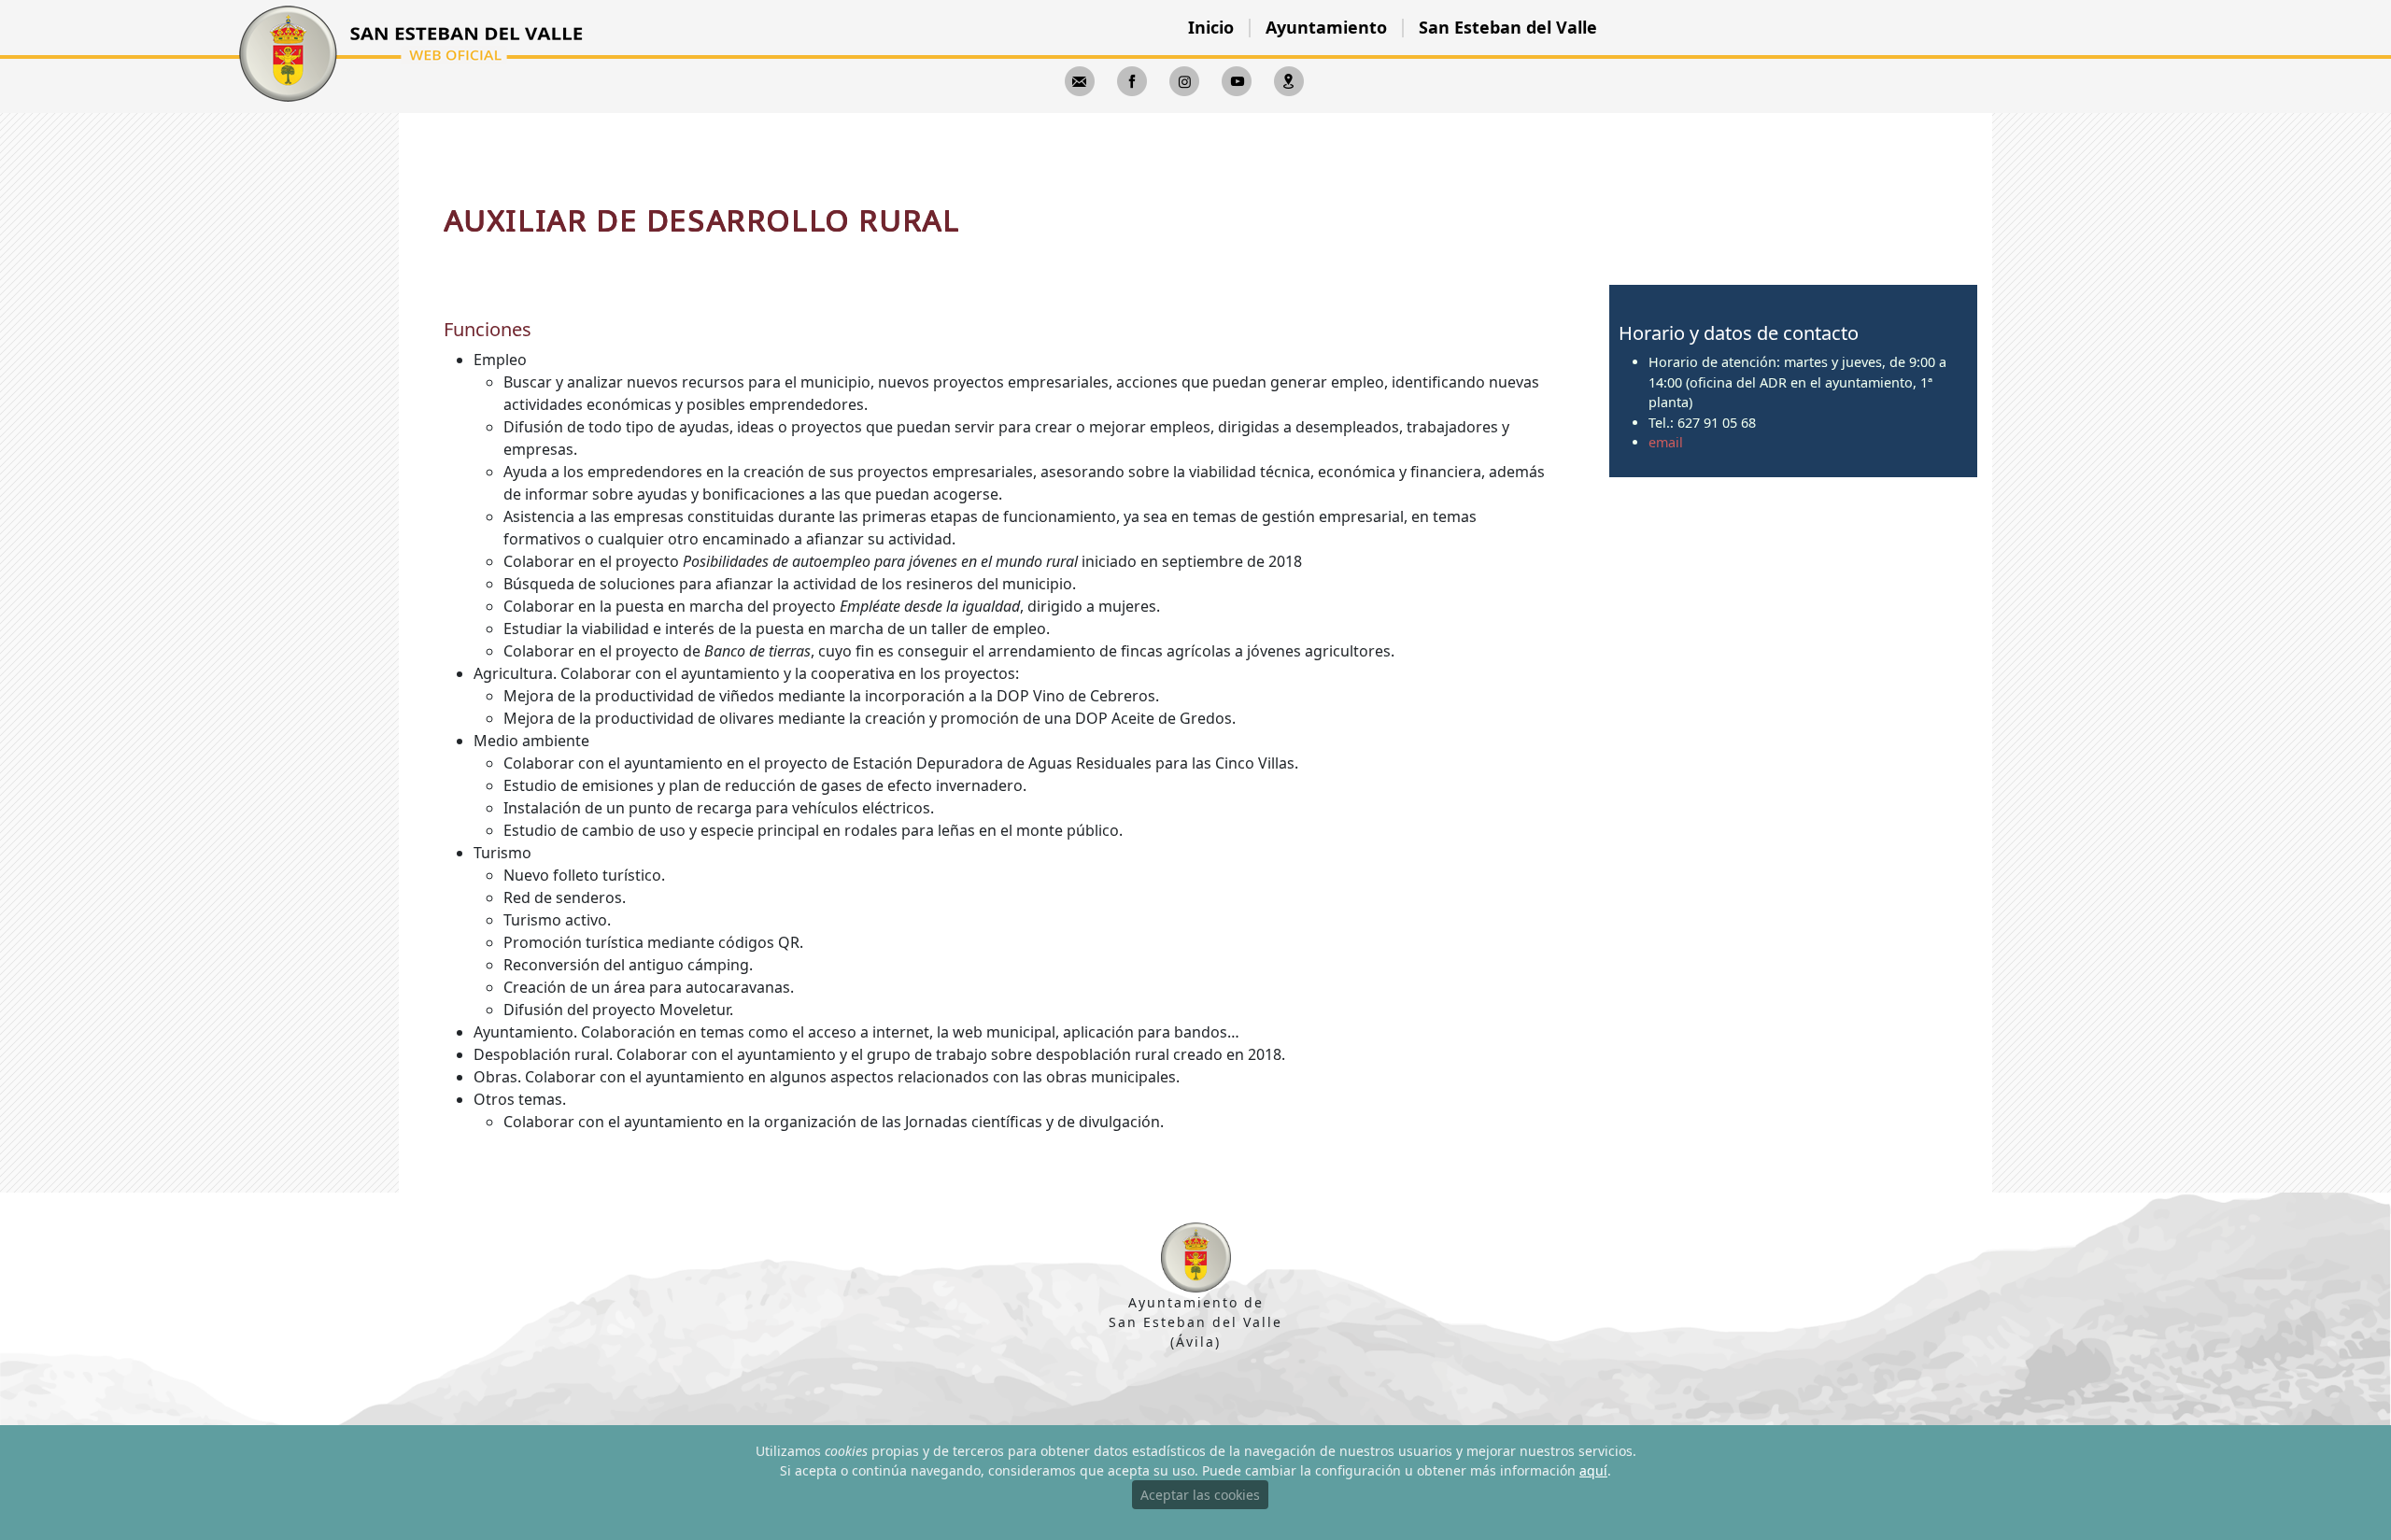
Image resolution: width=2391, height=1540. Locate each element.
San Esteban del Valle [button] (1508, 27)
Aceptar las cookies (1200, 1495)
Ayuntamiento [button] (1326, 27)
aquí (1593, 1470)
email (1666, 442)
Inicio (1211, 27)
